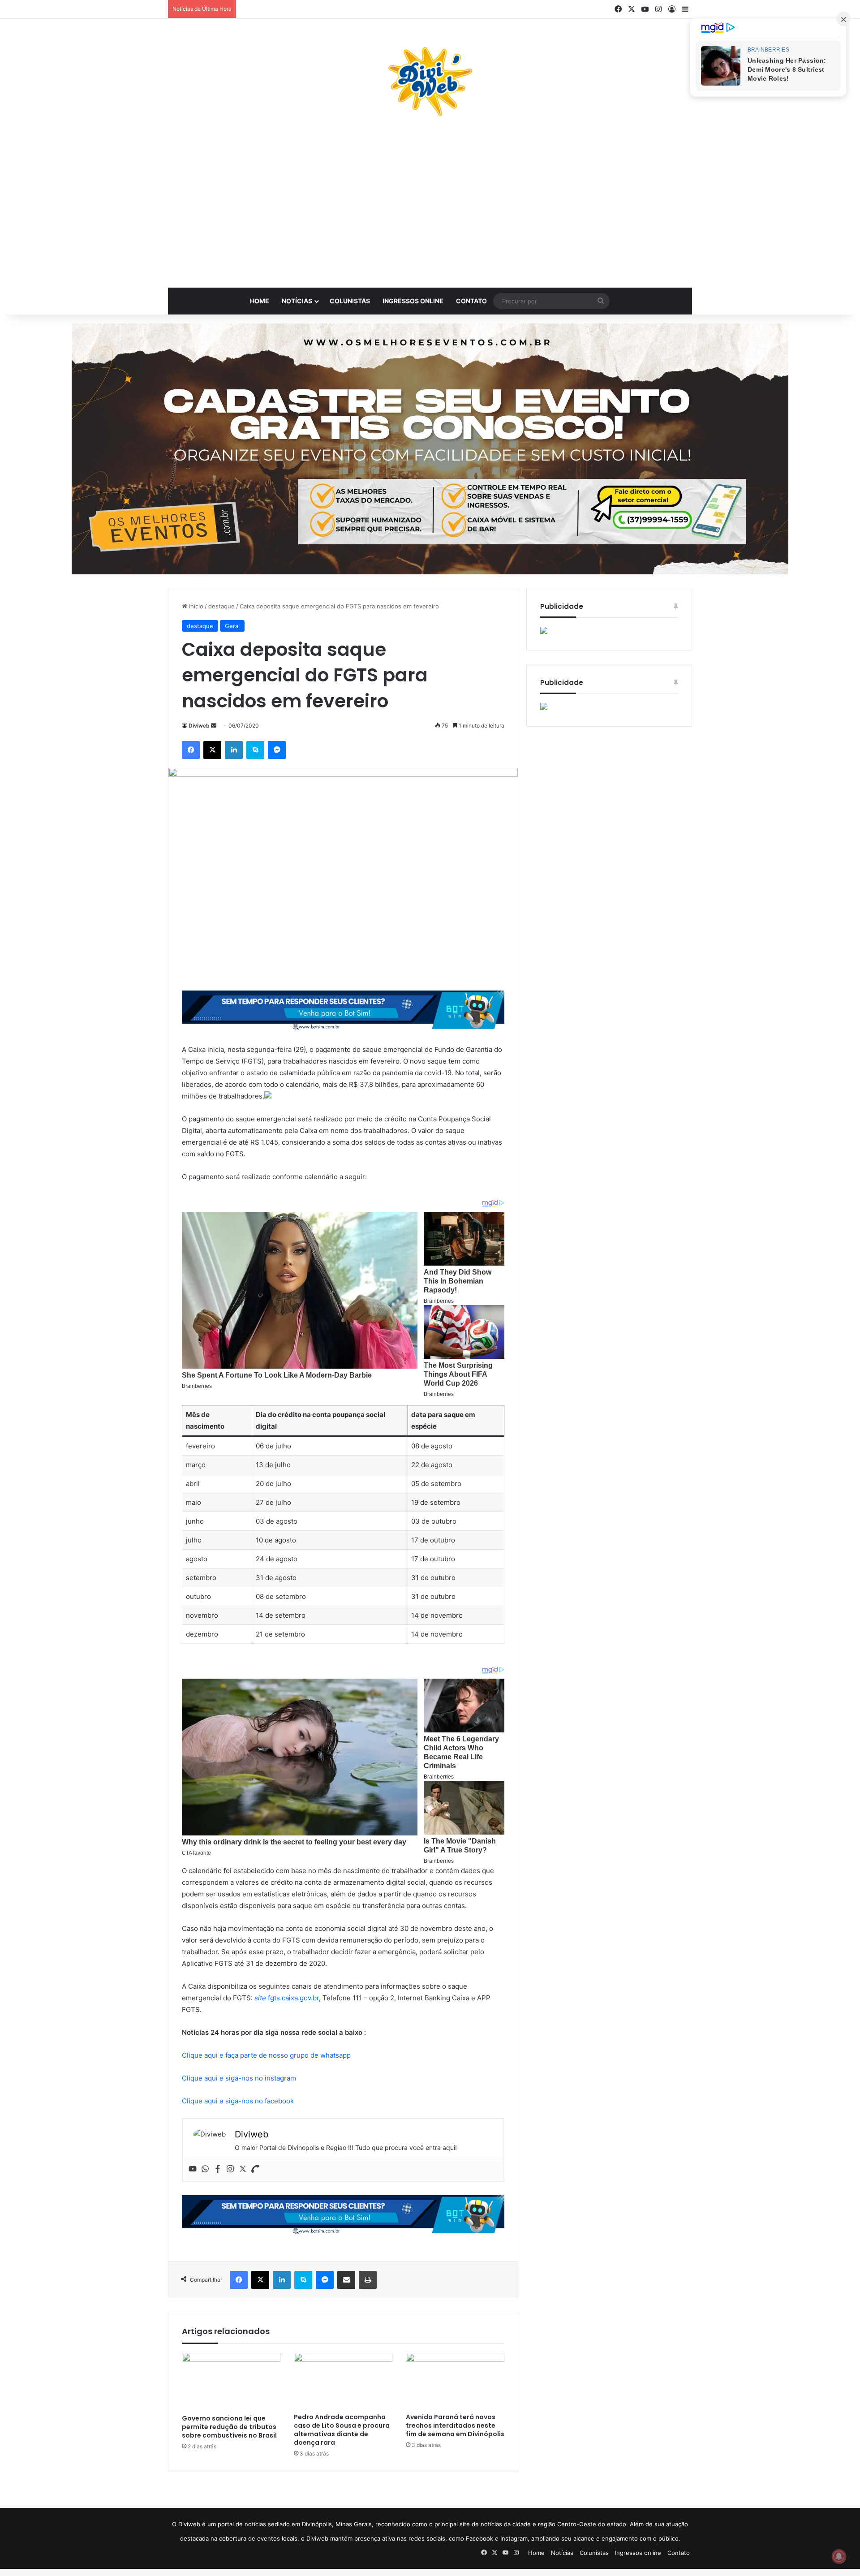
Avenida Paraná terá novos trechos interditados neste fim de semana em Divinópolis (455, 2425)
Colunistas (350, 301)
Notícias (297, 301)
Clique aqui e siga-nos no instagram (239, 2078)
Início (195, 606)
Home (260, 301)
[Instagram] (230, 2169)
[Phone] (255, 2169)
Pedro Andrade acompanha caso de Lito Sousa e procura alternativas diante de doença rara (342, 2430)
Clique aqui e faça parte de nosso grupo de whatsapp (266, 2055)
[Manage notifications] (839, 2556)
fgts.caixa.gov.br (287, 1998)
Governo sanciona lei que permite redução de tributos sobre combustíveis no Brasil (229, 2427)
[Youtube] (193, 2169)
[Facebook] (218, 2169)
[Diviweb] (430, 82)
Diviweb (199, 726)
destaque (221, 606)
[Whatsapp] (205, 2169)
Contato (471, 301)
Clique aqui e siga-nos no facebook (238, 2101)
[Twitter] (243, 2169)
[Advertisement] (430, 207)
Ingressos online (413, 301)
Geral (232, 626)
